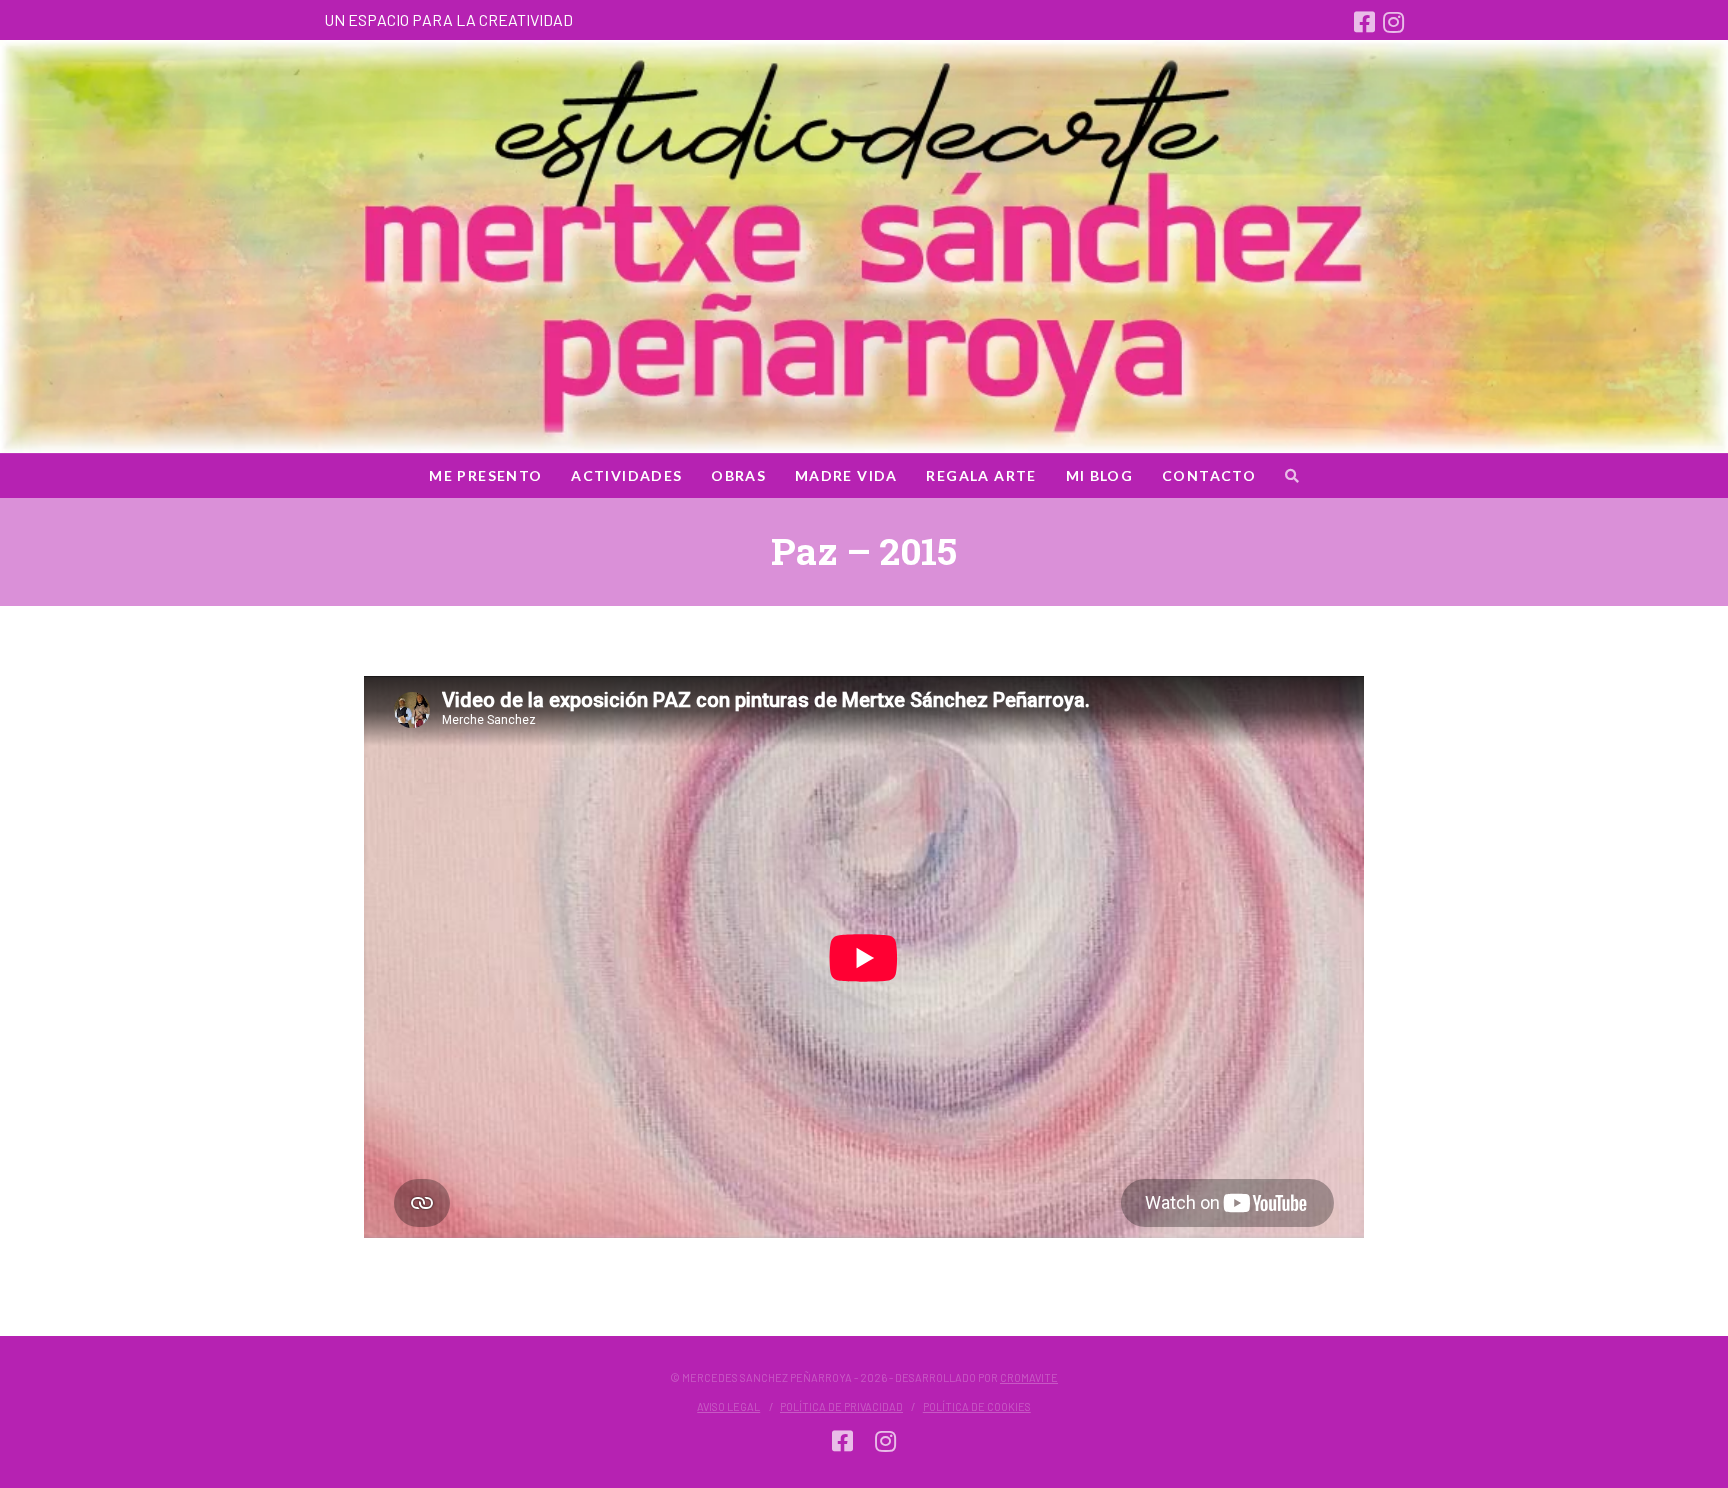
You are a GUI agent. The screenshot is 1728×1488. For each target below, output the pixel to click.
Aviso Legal (728, 1406)
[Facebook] (1364, 22)
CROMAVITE (1029, 1377)
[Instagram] (1393, 22)
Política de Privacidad (841, 1406)
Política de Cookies (977, 1406)
